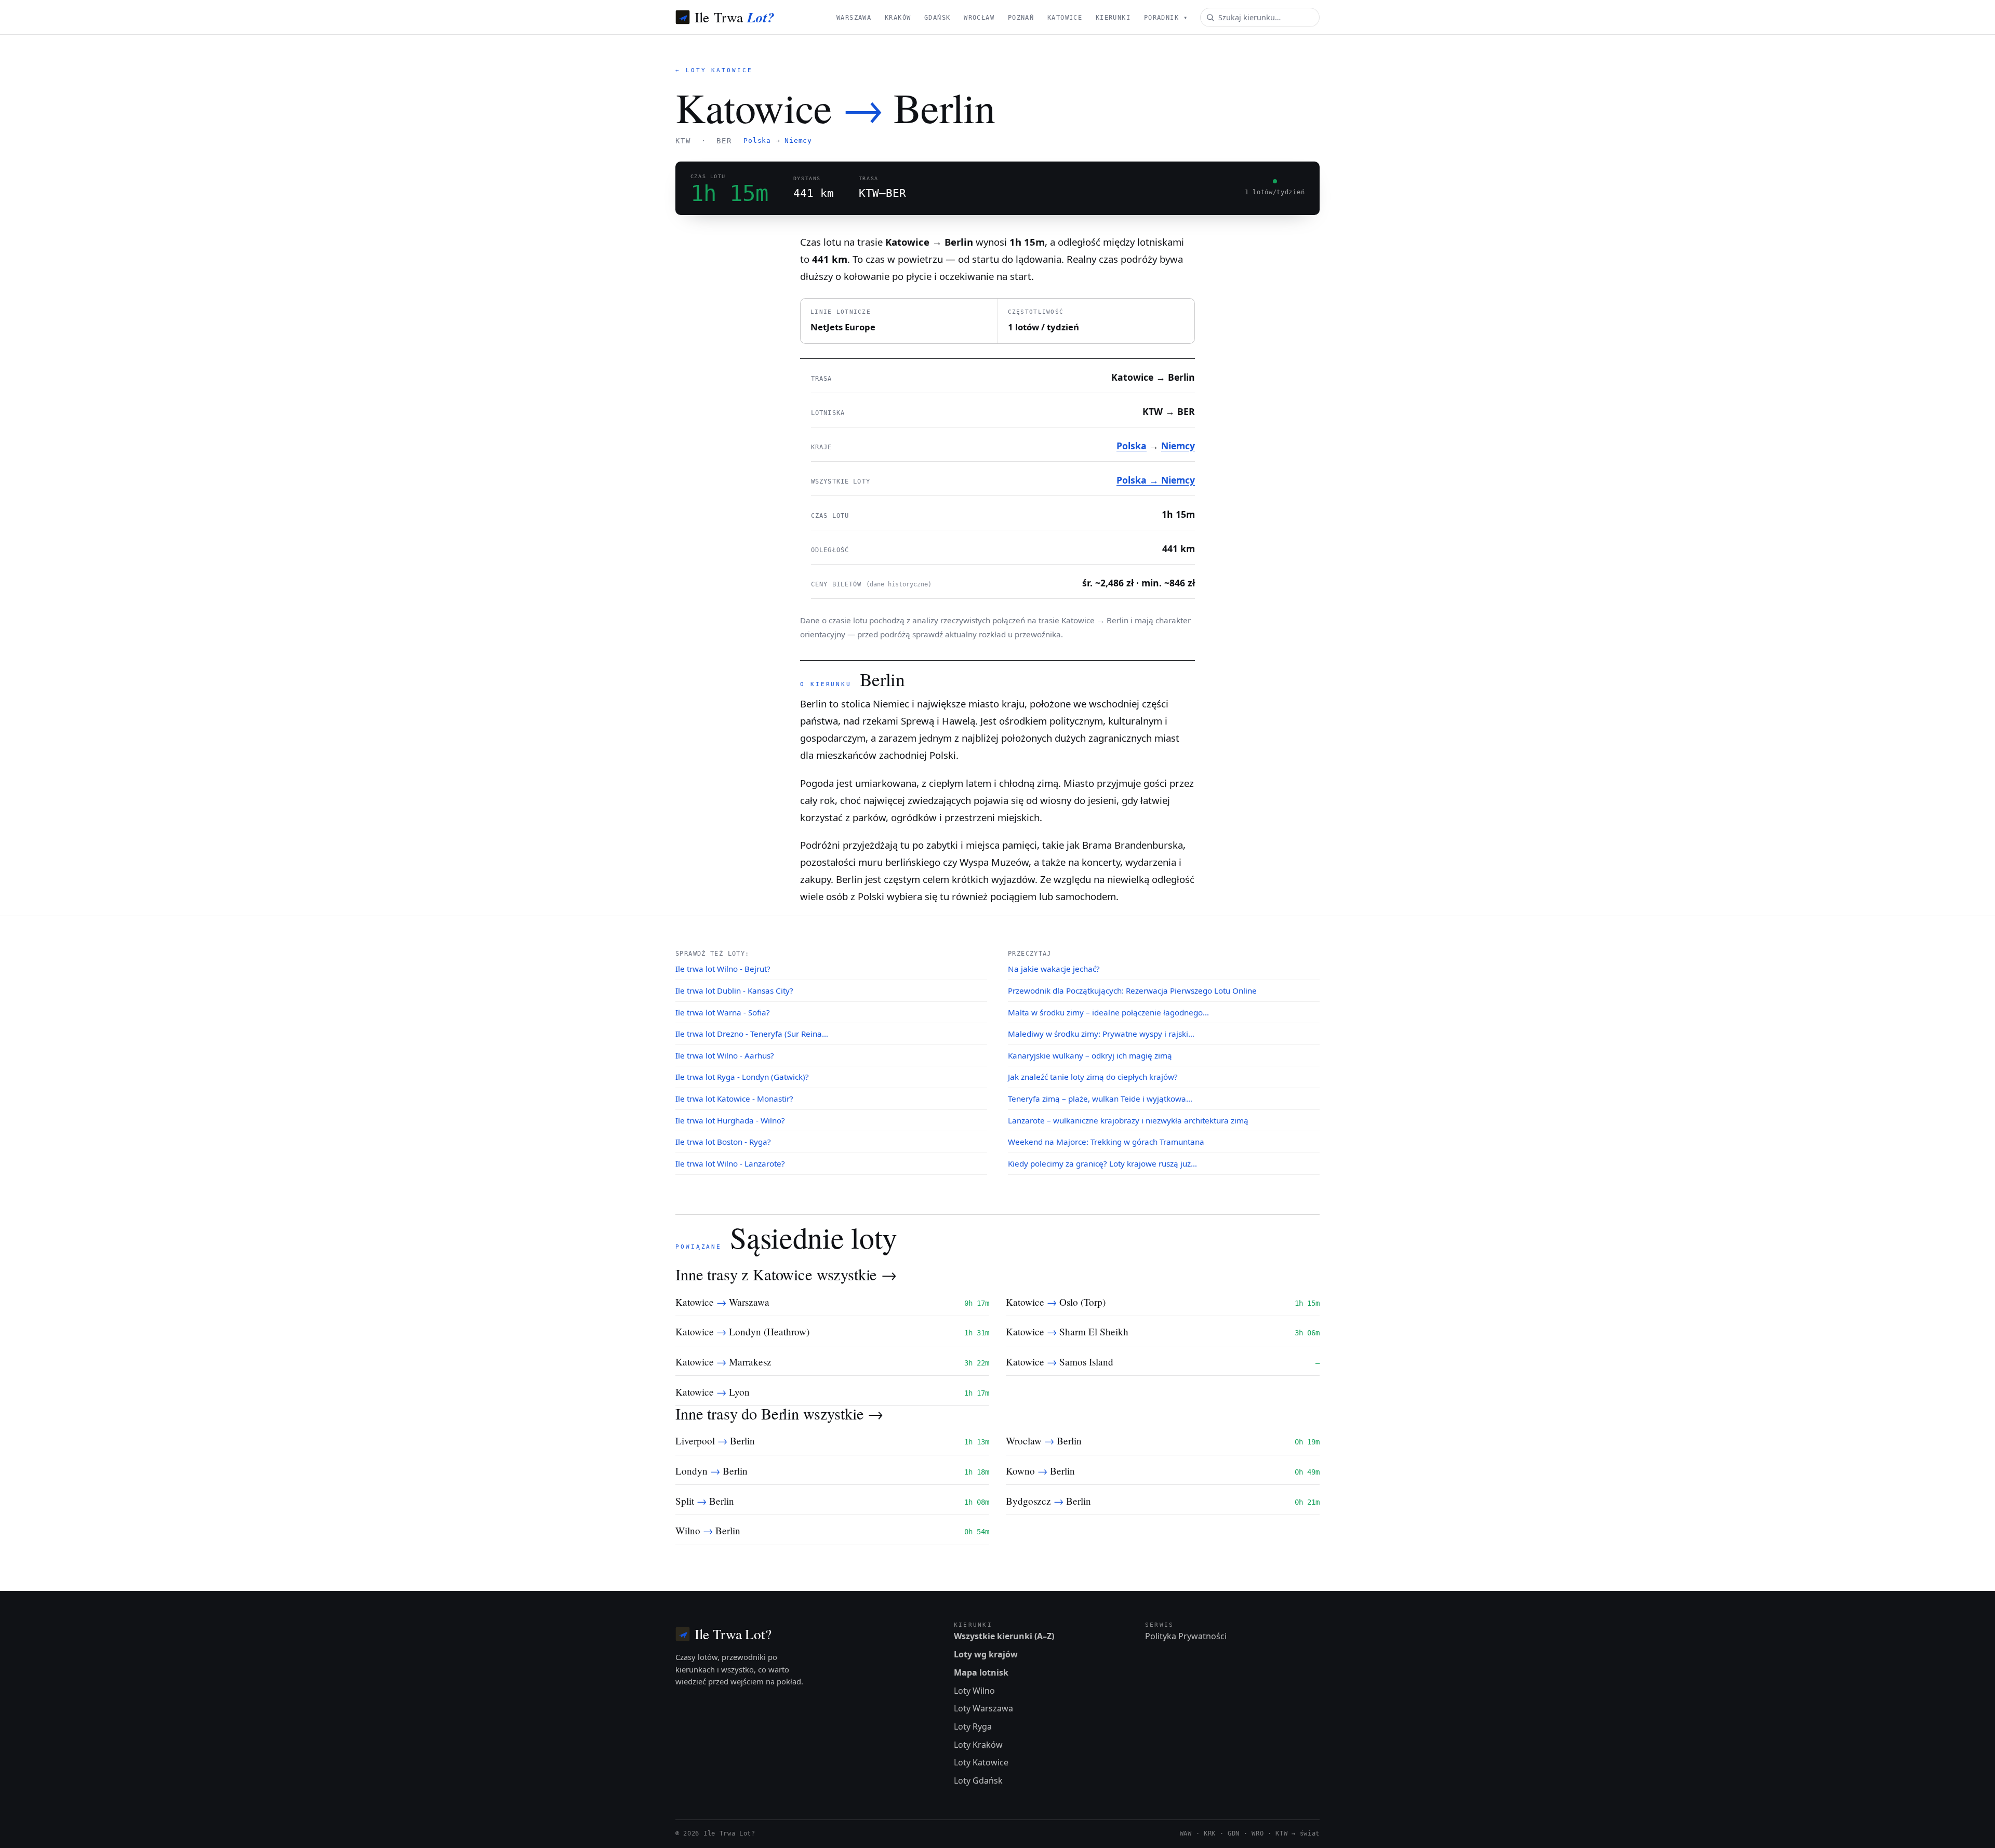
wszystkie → (857, 1274)
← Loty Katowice (714, 70)
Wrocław (979, 18)
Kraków (898, 18)
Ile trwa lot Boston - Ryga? (723, 1142)
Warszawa (854, 18)
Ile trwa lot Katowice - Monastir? (734, 1099)
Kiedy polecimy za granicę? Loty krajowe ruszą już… (1102, 1163)
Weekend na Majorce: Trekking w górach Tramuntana (1106, 1142)
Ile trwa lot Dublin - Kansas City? (734, 990)
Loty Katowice (981, 1762)
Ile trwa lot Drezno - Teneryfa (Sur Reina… (752, 1034)
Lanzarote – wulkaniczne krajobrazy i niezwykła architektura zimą (1128, 1120)
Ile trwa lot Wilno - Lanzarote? (730, 1163)
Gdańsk (937, 18)
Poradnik (1166, 18)
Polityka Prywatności (1186, 1636)
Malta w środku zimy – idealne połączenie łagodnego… (1108, 1012)
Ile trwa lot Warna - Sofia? (723, 1012)
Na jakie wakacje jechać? (1054, 969)
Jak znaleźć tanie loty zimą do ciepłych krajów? (1093, 1077)
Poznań (1021, 18)
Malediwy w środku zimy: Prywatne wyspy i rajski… (1101, 1034)
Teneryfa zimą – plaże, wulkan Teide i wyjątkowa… (1100, 1099)
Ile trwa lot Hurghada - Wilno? (730, 1120)
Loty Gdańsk (978, 1780)
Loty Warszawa (983, 1708)
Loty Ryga (973, 1726)
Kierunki (1113, 18)
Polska (757, 140)
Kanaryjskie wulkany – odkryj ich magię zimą (1090, 1055)
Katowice (1065, 18)
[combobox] (1260, 17)
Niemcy (798, 140)
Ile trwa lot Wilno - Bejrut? (723, 969)
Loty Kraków (978, 1745)
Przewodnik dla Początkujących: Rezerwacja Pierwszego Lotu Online (1132, 990)
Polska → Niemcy (1156, 480)
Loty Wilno (974, 1691)
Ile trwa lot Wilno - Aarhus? (725, 1055)
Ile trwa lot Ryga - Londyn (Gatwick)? (742, 1077)
